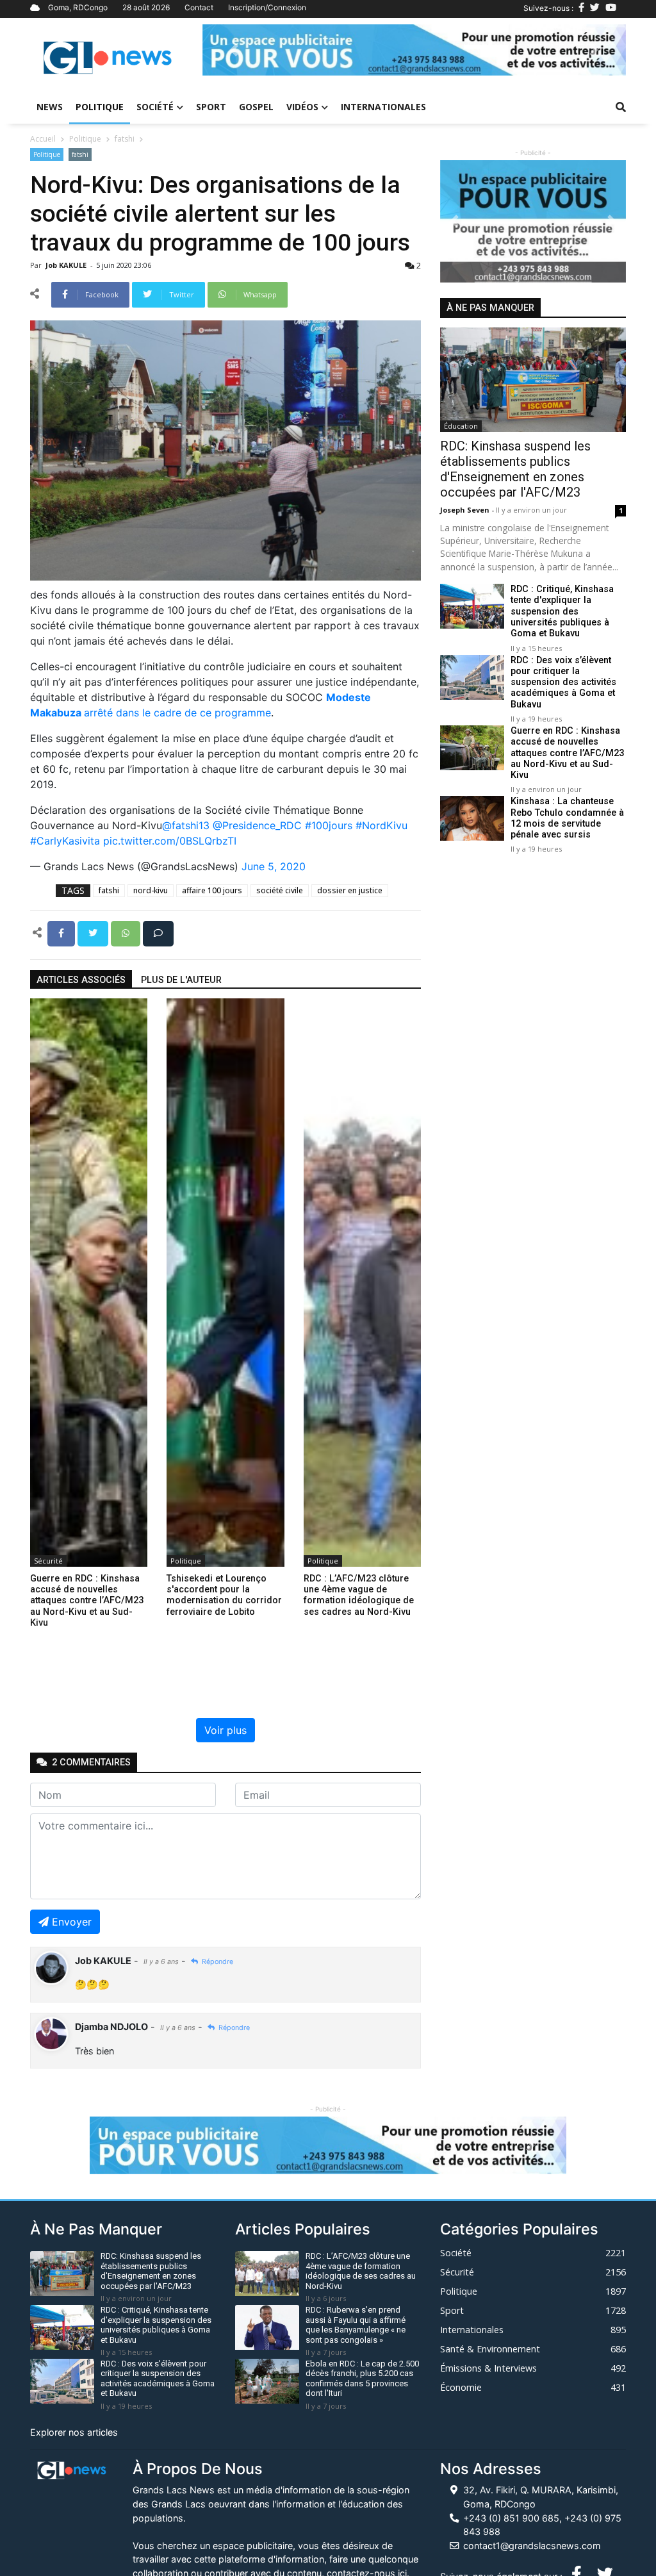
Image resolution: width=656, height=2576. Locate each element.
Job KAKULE (67, 265)
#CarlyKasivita (65, 841)
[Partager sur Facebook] (62, 932)
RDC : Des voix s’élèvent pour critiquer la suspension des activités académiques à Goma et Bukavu (563, 682)
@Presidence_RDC (257, 825)
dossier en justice (350, 890)
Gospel (256, 107)
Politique (100, 107)
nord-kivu (151, 890)
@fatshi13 (186, 825)
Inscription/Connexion (267, 7)
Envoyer (72, 1922)
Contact (199, 7)
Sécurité (48, 1561)
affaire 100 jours (212, 890)
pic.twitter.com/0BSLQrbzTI (170, 841)
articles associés (81, 980)
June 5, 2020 (274, 866)
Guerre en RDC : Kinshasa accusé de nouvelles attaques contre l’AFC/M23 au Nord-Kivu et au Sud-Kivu (567, 753)
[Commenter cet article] (158, 932)
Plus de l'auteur (181, 980)
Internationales (383, 107)
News (50, 107)
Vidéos (302, 107)
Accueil (43, 139)
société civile (280, 890)
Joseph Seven (466, 510)
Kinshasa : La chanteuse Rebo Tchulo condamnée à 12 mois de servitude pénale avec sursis (567, 818)
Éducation (461, 426)
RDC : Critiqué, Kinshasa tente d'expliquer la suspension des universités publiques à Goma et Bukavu (562, 611)
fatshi (125, 139)
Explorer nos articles (74, 2432)
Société (155, 107)
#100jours (329, 825)
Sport (211, 107)
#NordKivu (381, 825)
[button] (234, 50)
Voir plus (225, 1730)
